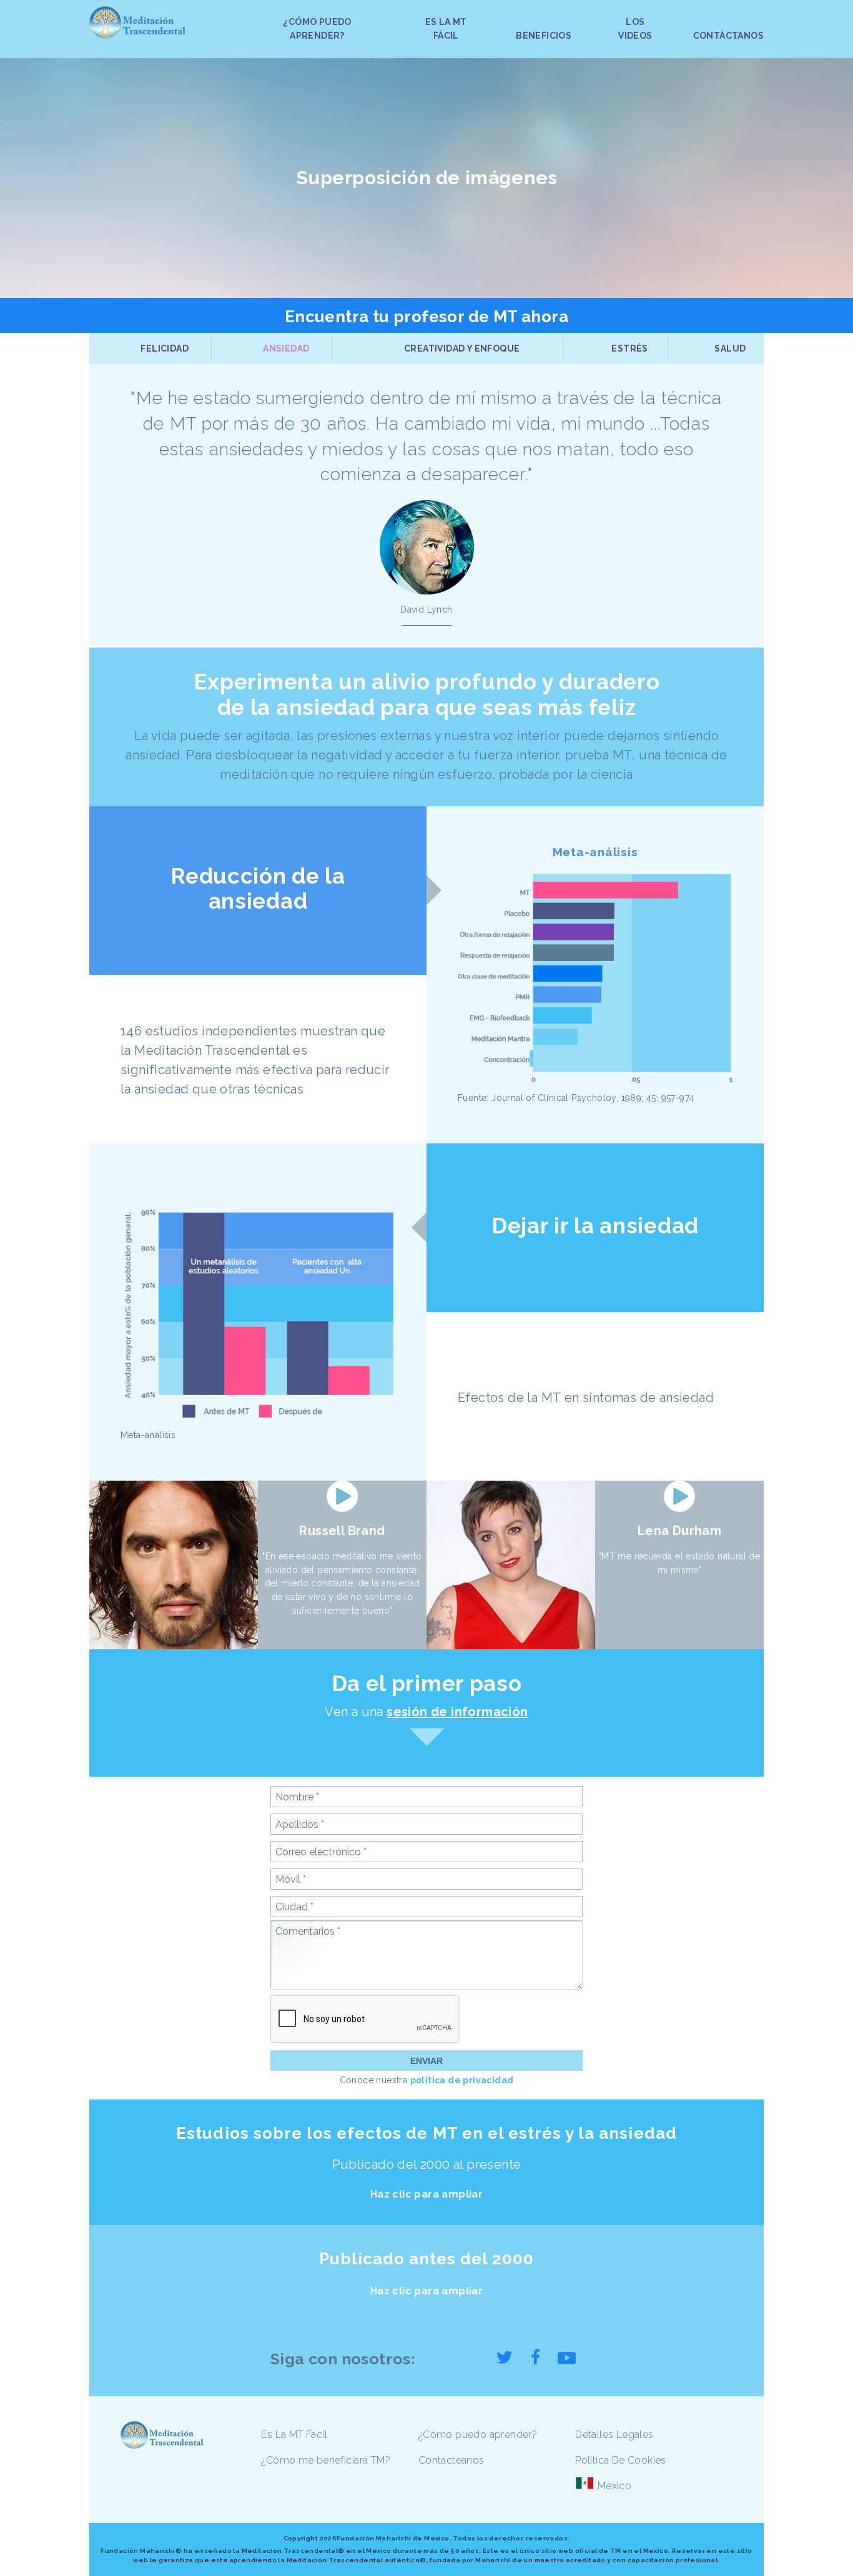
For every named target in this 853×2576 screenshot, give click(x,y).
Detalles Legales (614, 2435)
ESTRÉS (629, 348)
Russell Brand (342, 1531)
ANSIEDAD (286, 348)
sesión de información (457, 1712)
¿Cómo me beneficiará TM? (326, 2460)
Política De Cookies (621, 2460)
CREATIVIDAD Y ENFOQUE (462, 348)
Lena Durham (679, 1531)
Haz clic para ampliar (426, 2194)
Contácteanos (451, 2460)
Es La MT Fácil (294, 2435)
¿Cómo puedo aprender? (478, 2435)
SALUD (730, 348)
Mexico (614, 2486)
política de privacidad (462, 2080)
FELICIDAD (165, 348)
